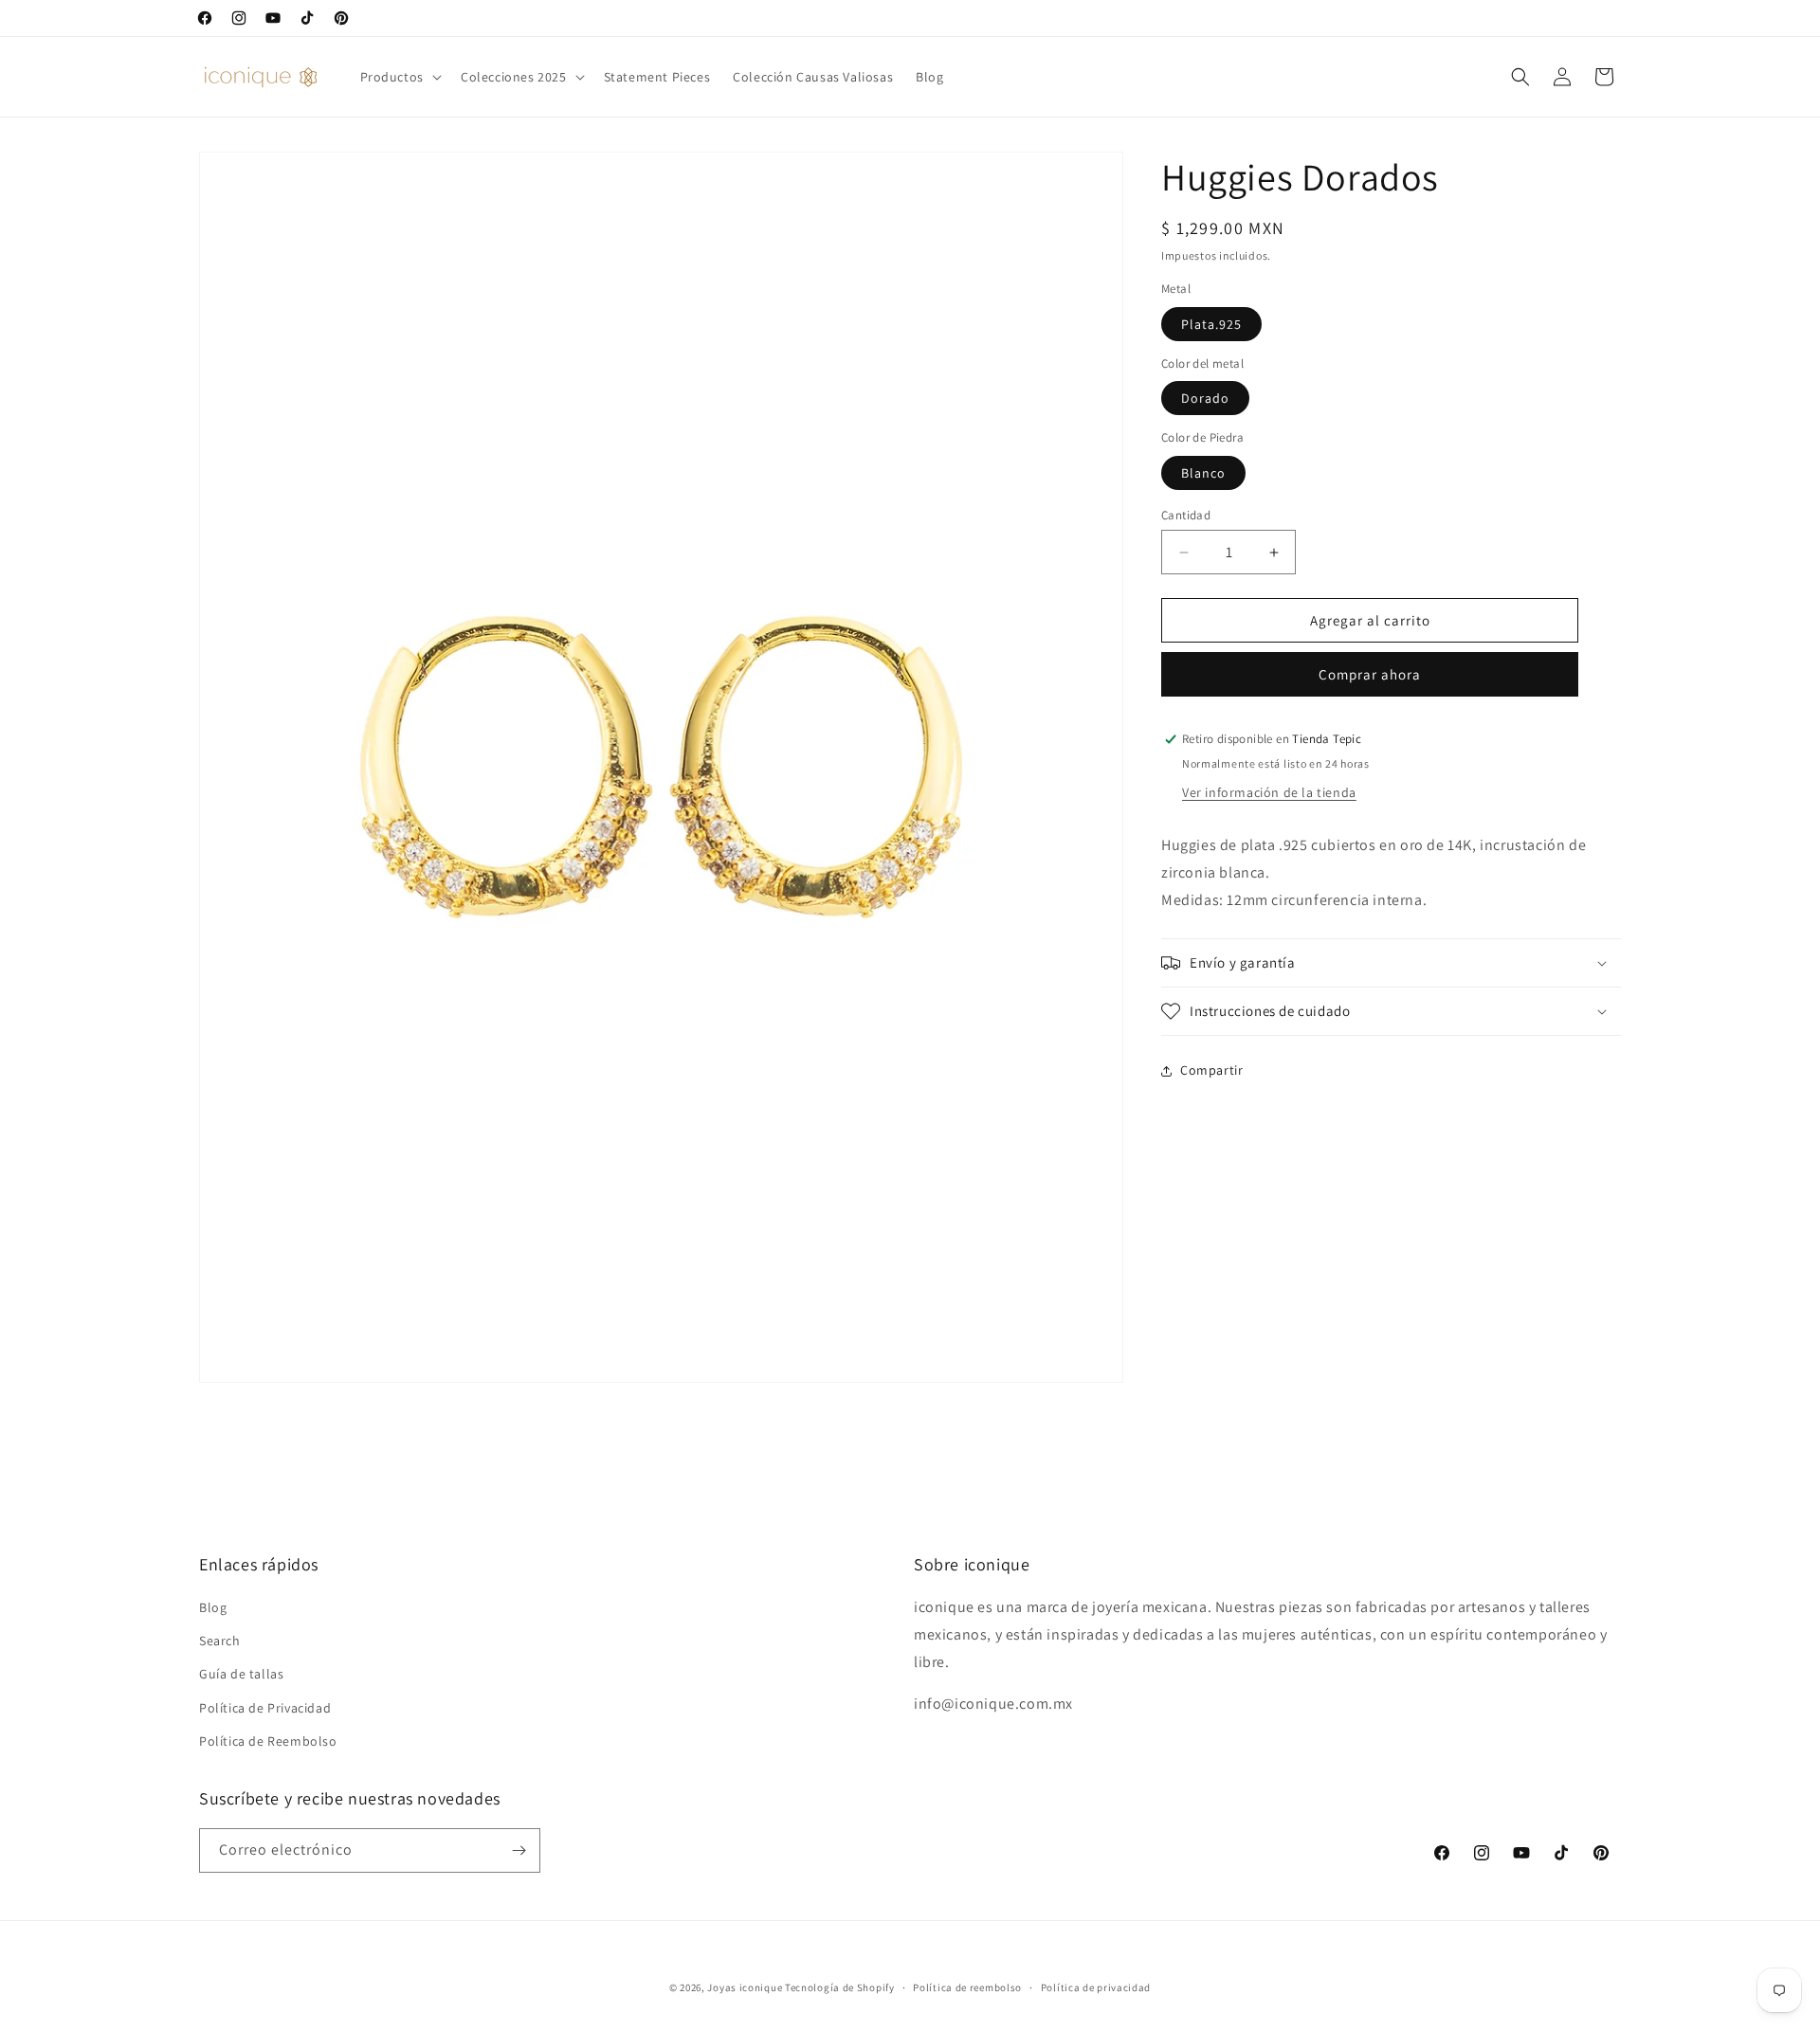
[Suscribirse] (519, 1850)
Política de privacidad (1096, 1987)
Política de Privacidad (265, 1708)
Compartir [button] (1211, 1070)
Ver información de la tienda (1269, 792)
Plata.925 (1211, 324)
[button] (399, 77)
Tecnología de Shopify (840, 1987)
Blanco (1203, 473)
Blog (213, 1608)
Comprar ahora (1370, 674)
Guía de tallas (241, 1675)
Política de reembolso (967, 1987)
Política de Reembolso (268, 1741)
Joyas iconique (745, 1987)
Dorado (1205, 398)
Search (220, 1641)
